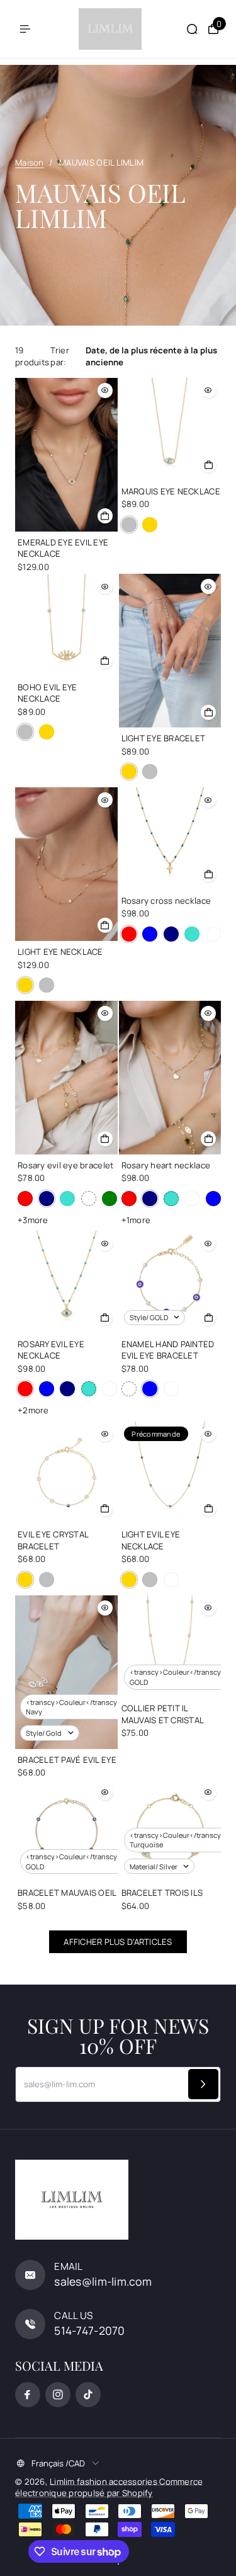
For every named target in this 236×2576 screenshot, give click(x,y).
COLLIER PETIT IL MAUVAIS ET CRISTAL (163, 1714)
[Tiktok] (88, 2395)
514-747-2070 (89, 2330)
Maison (30, 162)
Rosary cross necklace (166, 901)
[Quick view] (105, 390)
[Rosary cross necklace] (170, 839)
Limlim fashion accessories (104, 2482)
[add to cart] (105, 516)
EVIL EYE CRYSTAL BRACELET (53, 1540)
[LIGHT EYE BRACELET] (170, 651)
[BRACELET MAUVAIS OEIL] (66, 1831)
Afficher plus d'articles (118, 1942)
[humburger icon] (25, 29)
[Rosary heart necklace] (170, 1078)
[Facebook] (28, 2395)
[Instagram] (58, 2395)
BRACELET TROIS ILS (162, 1893)
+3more (33, 1220)
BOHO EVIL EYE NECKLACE (47, 693)
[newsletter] (203, 2084)
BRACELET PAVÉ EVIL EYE (67, 1760)
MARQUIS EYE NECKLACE (171, 491)
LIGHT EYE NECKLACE (60, 952)
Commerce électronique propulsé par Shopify (109, 2487)
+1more (136, 1220)
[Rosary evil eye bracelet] (66, 1078)
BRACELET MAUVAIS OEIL (67, 1893)
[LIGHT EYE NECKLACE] (66, 864)
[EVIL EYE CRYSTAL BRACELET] (66, 1473)
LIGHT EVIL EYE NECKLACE (151, 1540)
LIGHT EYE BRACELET (164, 738)
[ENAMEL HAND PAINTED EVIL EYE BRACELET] (170, 1282)
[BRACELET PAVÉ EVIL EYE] (66, 1672)
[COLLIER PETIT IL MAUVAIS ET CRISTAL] (170, 1647)
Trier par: (59, 356)
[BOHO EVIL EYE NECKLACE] (66, 625)
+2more (33, 1410)
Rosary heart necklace (166, 1165)
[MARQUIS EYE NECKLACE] (170, 429)
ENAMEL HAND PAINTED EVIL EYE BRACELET (168, 1350)
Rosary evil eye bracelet (65, 1165)
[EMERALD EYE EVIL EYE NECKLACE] (66, 455)
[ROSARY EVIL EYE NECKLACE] (66, 1282)
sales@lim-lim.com (103, 2281)
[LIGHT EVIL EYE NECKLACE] (170, 1473)
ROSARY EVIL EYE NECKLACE (51, 1350)
